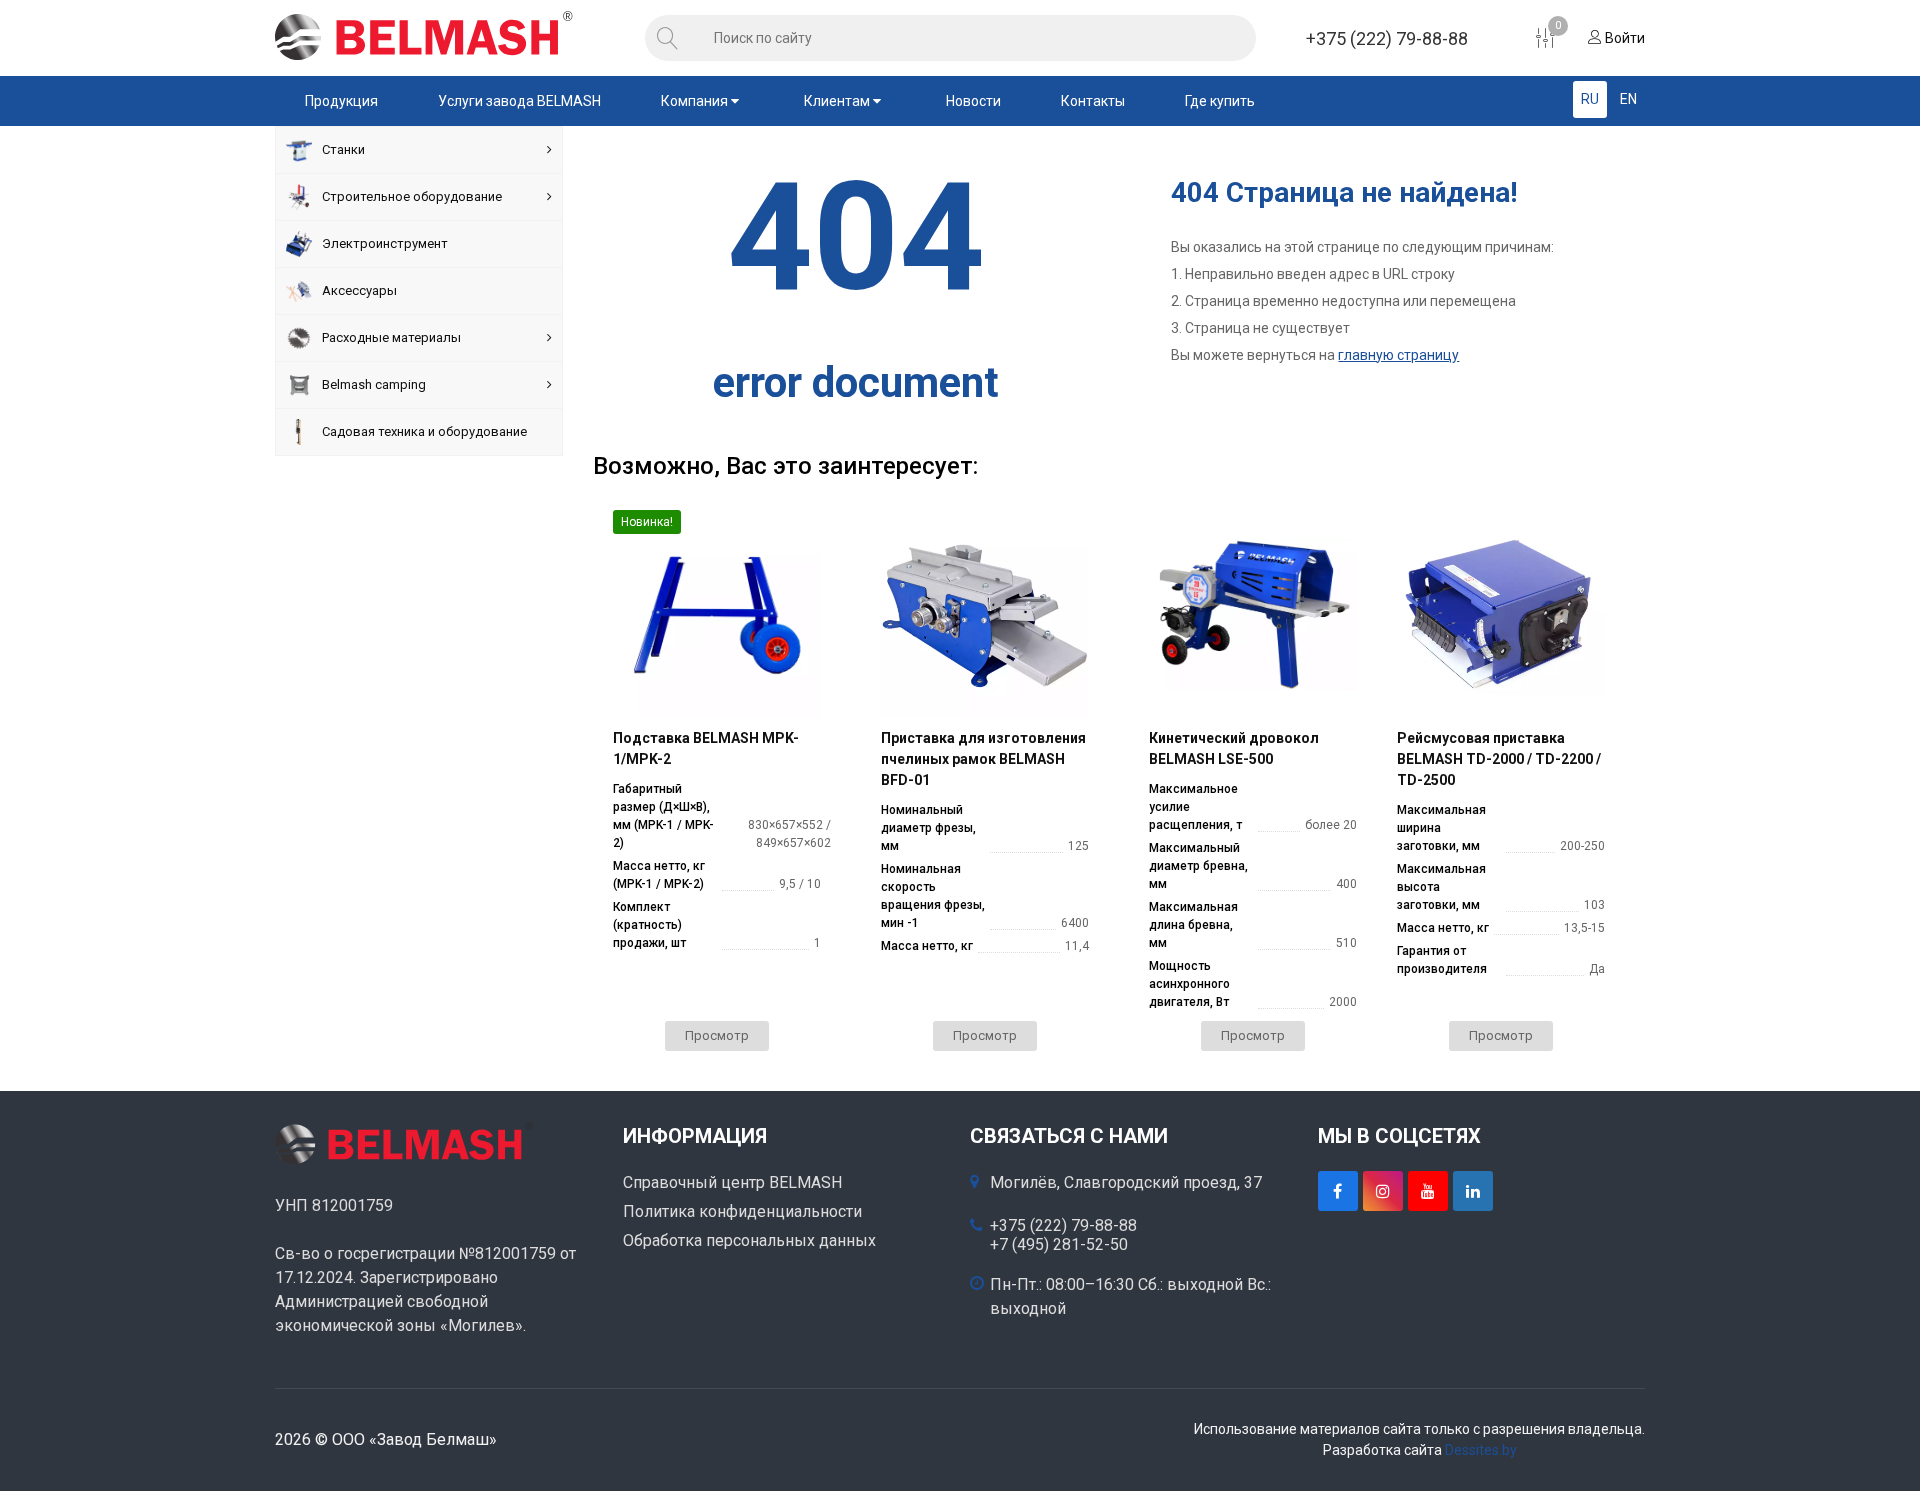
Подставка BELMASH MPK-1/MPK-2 (706, 748)
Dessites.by (1481, 1450)
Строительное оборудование (412, 196)
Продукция (341, 101)
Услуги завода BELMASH (519, 101)
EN (1628, 99)
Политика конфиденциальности (742, 1211)
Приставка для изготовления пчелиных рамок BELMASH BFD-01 (983, 759)
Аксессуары (359, 290)
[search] (668, 38)
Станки (343, 149)
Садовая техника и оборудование (424, 431)
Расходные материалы (391, 337)
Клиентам (838, 101)
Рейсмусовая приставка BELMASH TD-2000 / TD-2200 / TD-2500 (1499, 759)
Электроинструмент (385, 243)
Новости (973, 101)
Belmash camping (374, 384)
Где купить (1220, 101)
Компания (696, 101)
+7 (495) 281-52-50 (1059, 1245)
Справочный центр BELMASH (732, 1182)
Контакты (1093, 101)
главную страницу (1398, 355)
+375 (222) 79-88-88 (1387, 38)
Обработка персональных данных (749, 1240)
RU (1590, 99)
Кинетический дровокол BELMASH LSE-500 (1234, 748)
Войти (1623, 38)
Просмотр (717, 1035)
